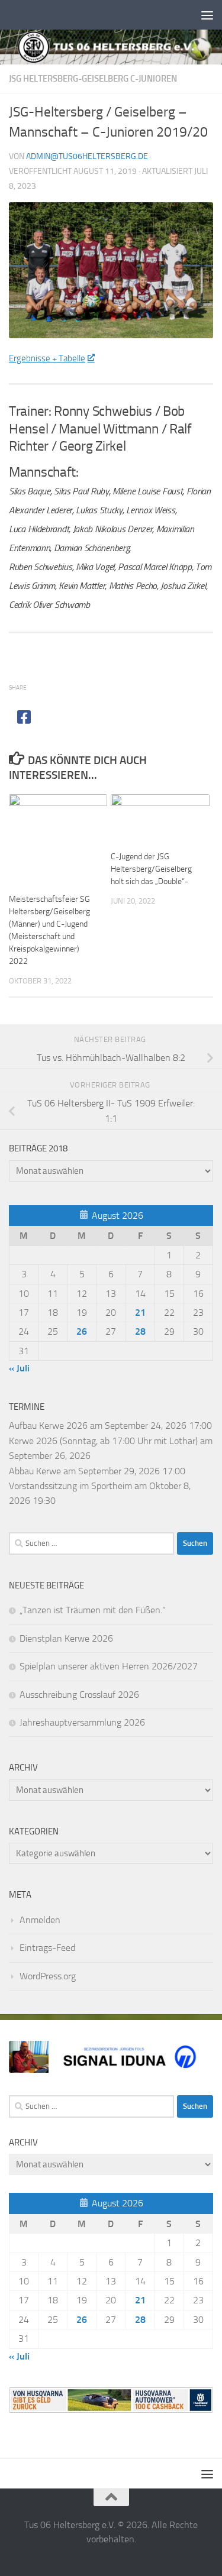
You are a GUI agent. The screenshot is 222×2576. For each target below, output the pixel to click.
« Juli (19, 1368)
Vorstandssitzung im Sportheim (70, 1486)
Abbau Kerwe (35, 1471)
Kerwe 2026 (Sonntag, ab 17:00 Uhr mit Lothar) (103, 1441)
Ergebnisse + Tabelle (47, 358)
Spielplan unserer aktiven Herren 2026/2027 (109, 1666)
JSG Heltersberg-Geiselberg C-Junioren (93, 79)
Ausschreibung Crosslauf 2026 (79, 1695)
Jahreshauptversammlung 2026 (82, 1722)
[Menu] (207, 15)
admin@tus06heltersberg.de (87, 156)
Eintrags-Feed (47, 1948)
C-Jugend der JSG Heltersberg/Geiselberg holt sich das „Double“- (151, 869)
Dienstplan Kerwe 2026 (66, 1638)
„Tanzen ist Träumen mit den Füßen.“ (93, 1610)
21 (140, 1313)
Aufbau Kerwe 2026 (48, 1425)
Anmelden (40, 1920)
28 (140, 1331)
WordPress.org (48, 1976)
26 (82, 1331)
